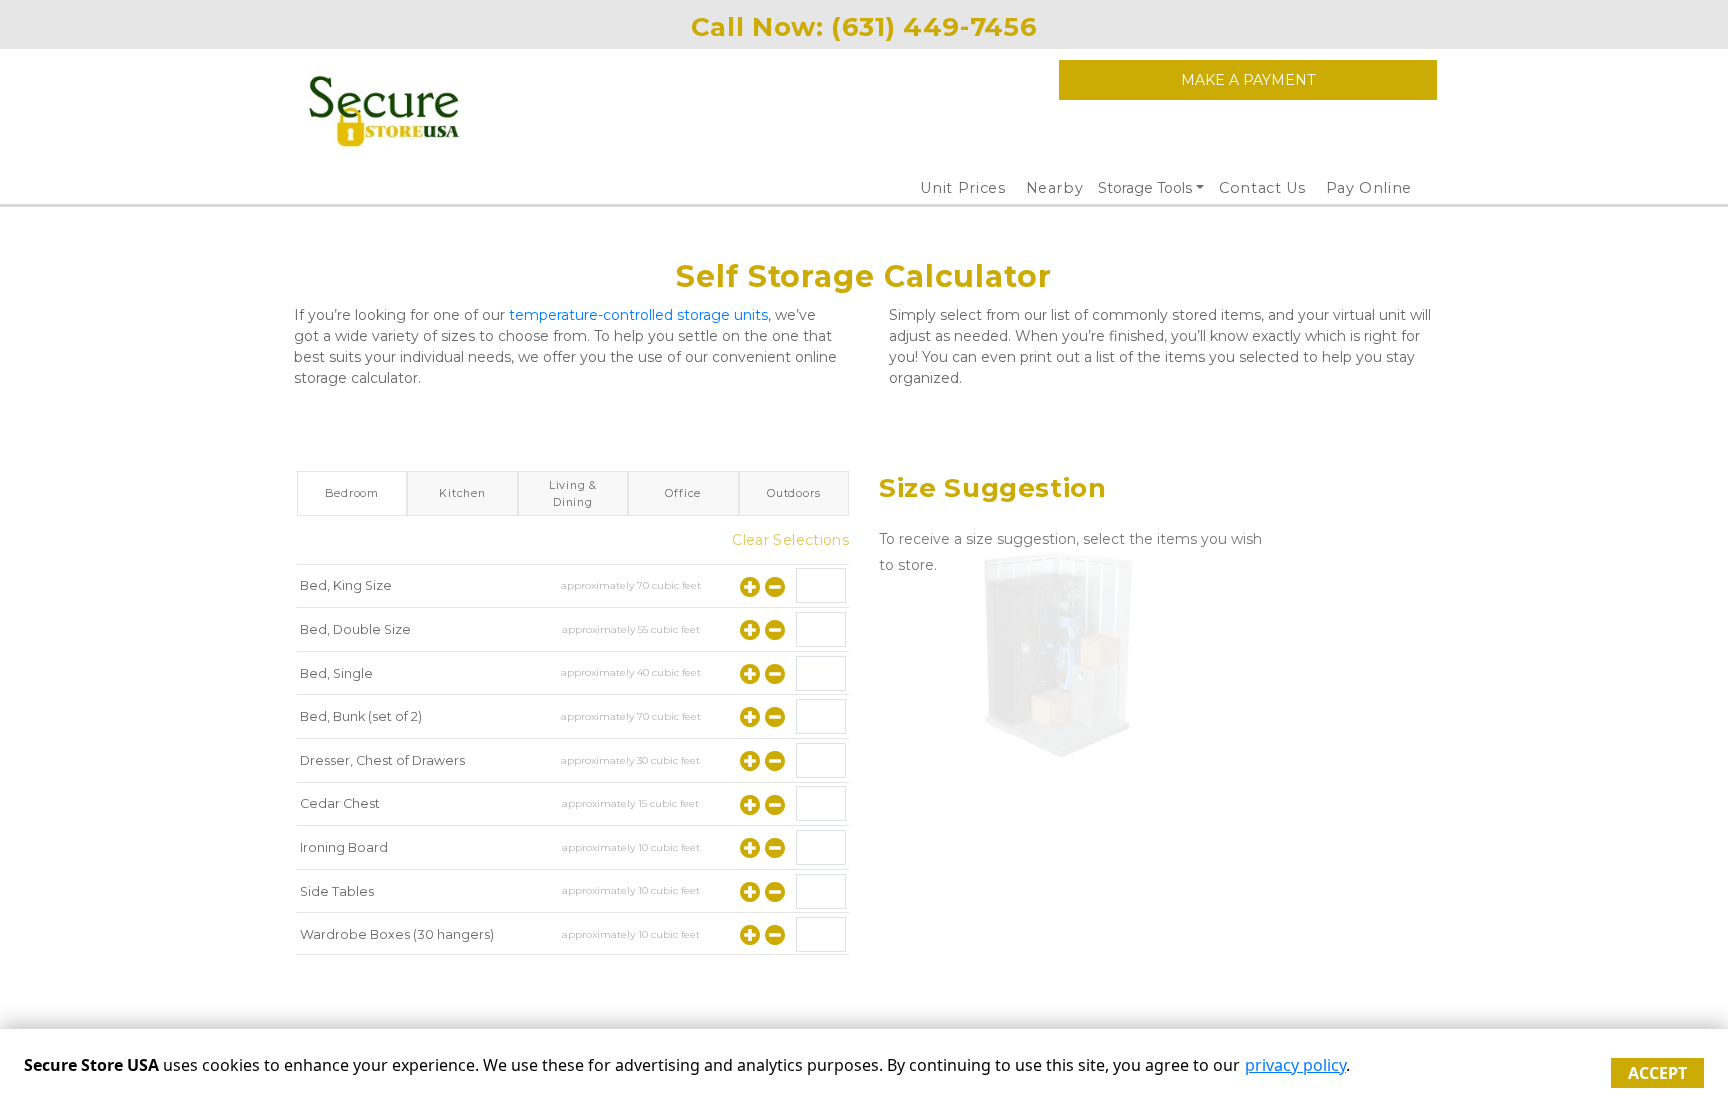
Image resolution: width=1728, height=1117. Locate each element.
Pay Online (1369, 188)
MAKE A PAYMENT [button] (1248, 80)
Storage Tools (1145, 188)
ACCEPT (1657, 1073)
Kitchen (462, 493)
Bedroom (352, 493)
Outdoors (793, 493)
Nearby (1055, 188)
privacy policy (1295, 1065)
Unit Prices (962, 188)
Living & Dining (573, 493)
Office (683, 493)
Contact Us (1262, 188)
